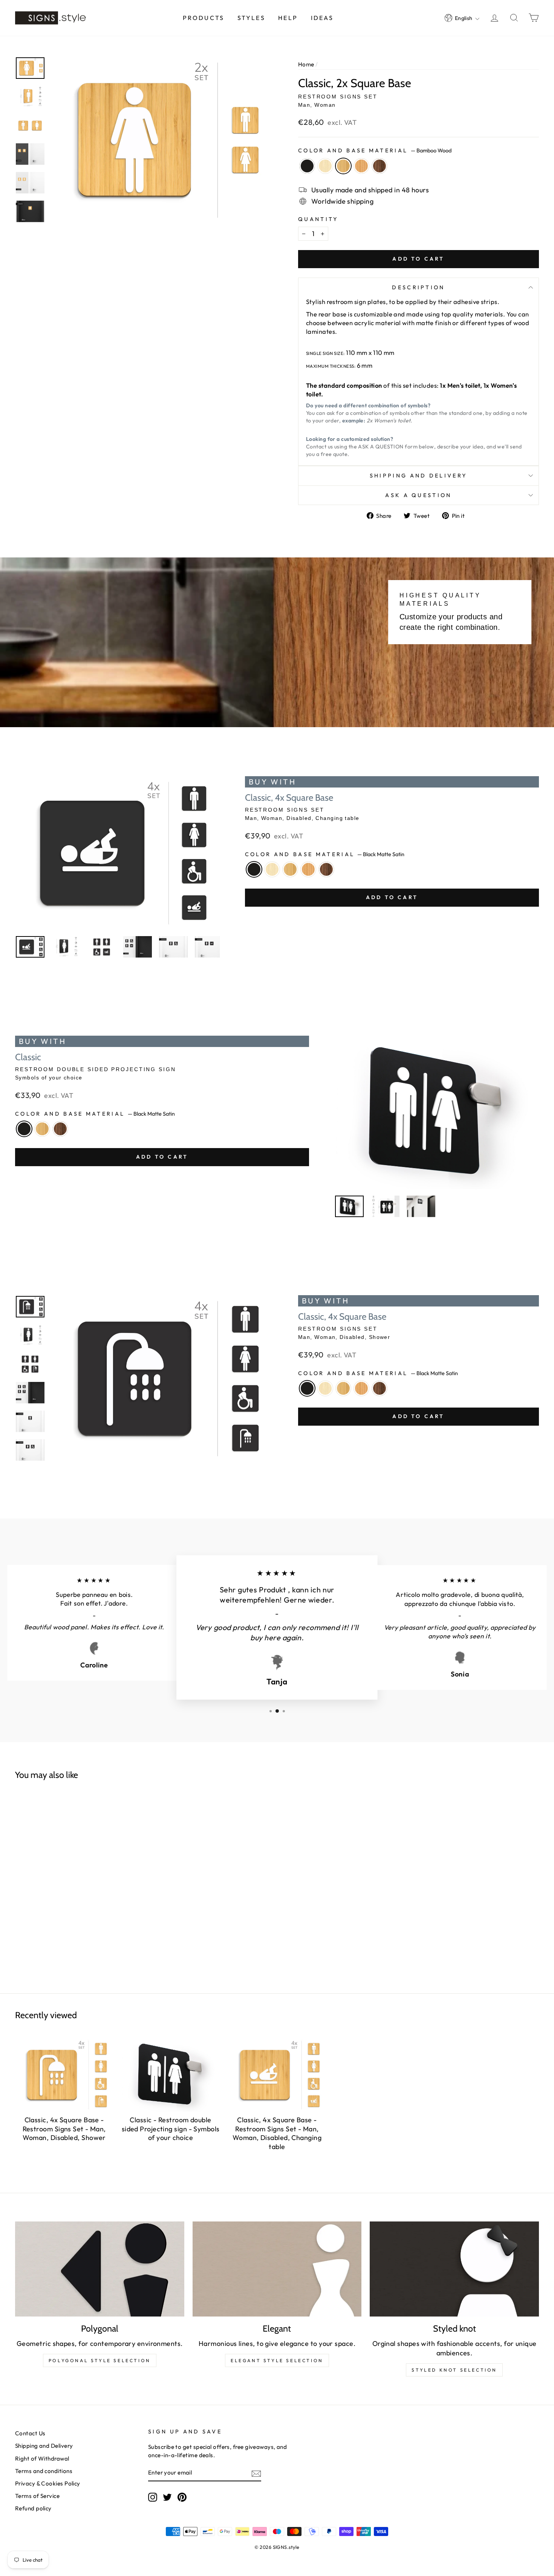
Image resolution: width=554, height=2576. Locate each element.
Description (419, 287)
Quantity (318, 219)
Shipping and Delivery (419, 476)
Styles (251, 18)
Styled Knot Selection (454, 2370)
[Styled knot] (454, 2269)
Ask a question (418, 495)
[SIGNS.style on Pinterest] (182, 2497)
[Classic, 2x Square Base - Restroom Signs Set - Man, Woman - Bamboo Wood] (78, 1900)
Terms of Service (37, 2496)
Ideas (322, 18)
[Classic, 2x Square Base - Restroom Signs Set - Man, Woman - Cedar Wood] (92, 1900)
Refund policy (33, 2508)
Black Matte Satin (307, 166)
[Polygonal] (100, 2269)
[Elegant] (277, 2269)
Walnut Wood (380, 166)
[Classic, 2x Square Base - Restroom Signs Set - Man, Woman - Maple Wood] (63, 1900)
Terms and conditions (44, 2471)
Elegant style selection (277, 2360)
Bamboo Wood (343, 166)
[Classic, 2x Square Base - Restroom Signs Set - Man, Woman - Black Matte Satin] (49, 1900)
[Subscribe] (256, 2473)
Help (288, 18)
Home (306, 64)
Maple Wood (325, 166)
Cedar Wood (361, 166)
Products (204, 18)
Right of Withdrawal (42, 2459)
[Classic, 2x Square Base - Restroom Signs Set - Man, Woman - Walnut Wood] (106, 1900)
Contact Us (30, 2433)
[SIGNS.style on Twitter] (167, 2497)
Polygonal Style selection (100, 2360)
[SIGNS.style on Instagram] (153, 2497)
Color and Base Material (375, 150)
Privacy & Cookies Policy (48, 2483)
